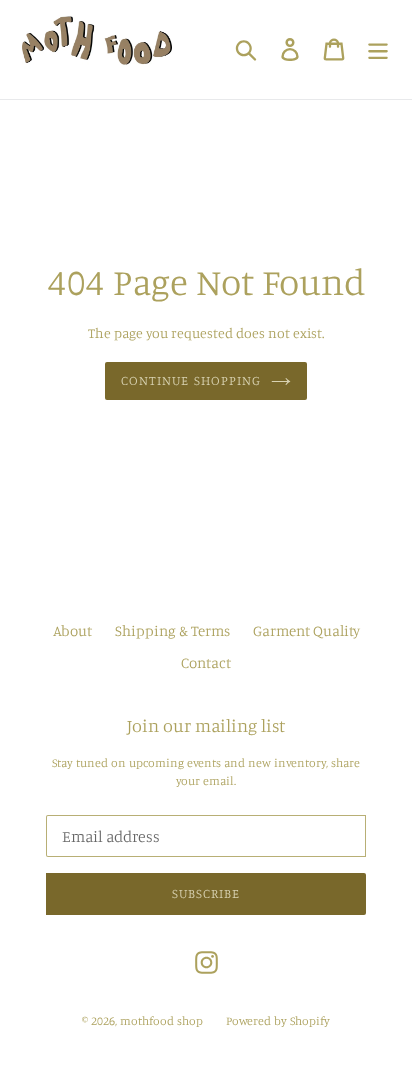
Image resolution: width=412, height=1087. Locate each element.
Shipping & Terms (172, 630)
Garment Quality (306, 630)
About (72, 630)
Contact (206, 662)
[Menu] (378, 49)
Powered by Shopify (278, 1020)
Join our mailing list (206, 725)
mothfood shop (161, 1020)
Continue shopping (191, 380)
